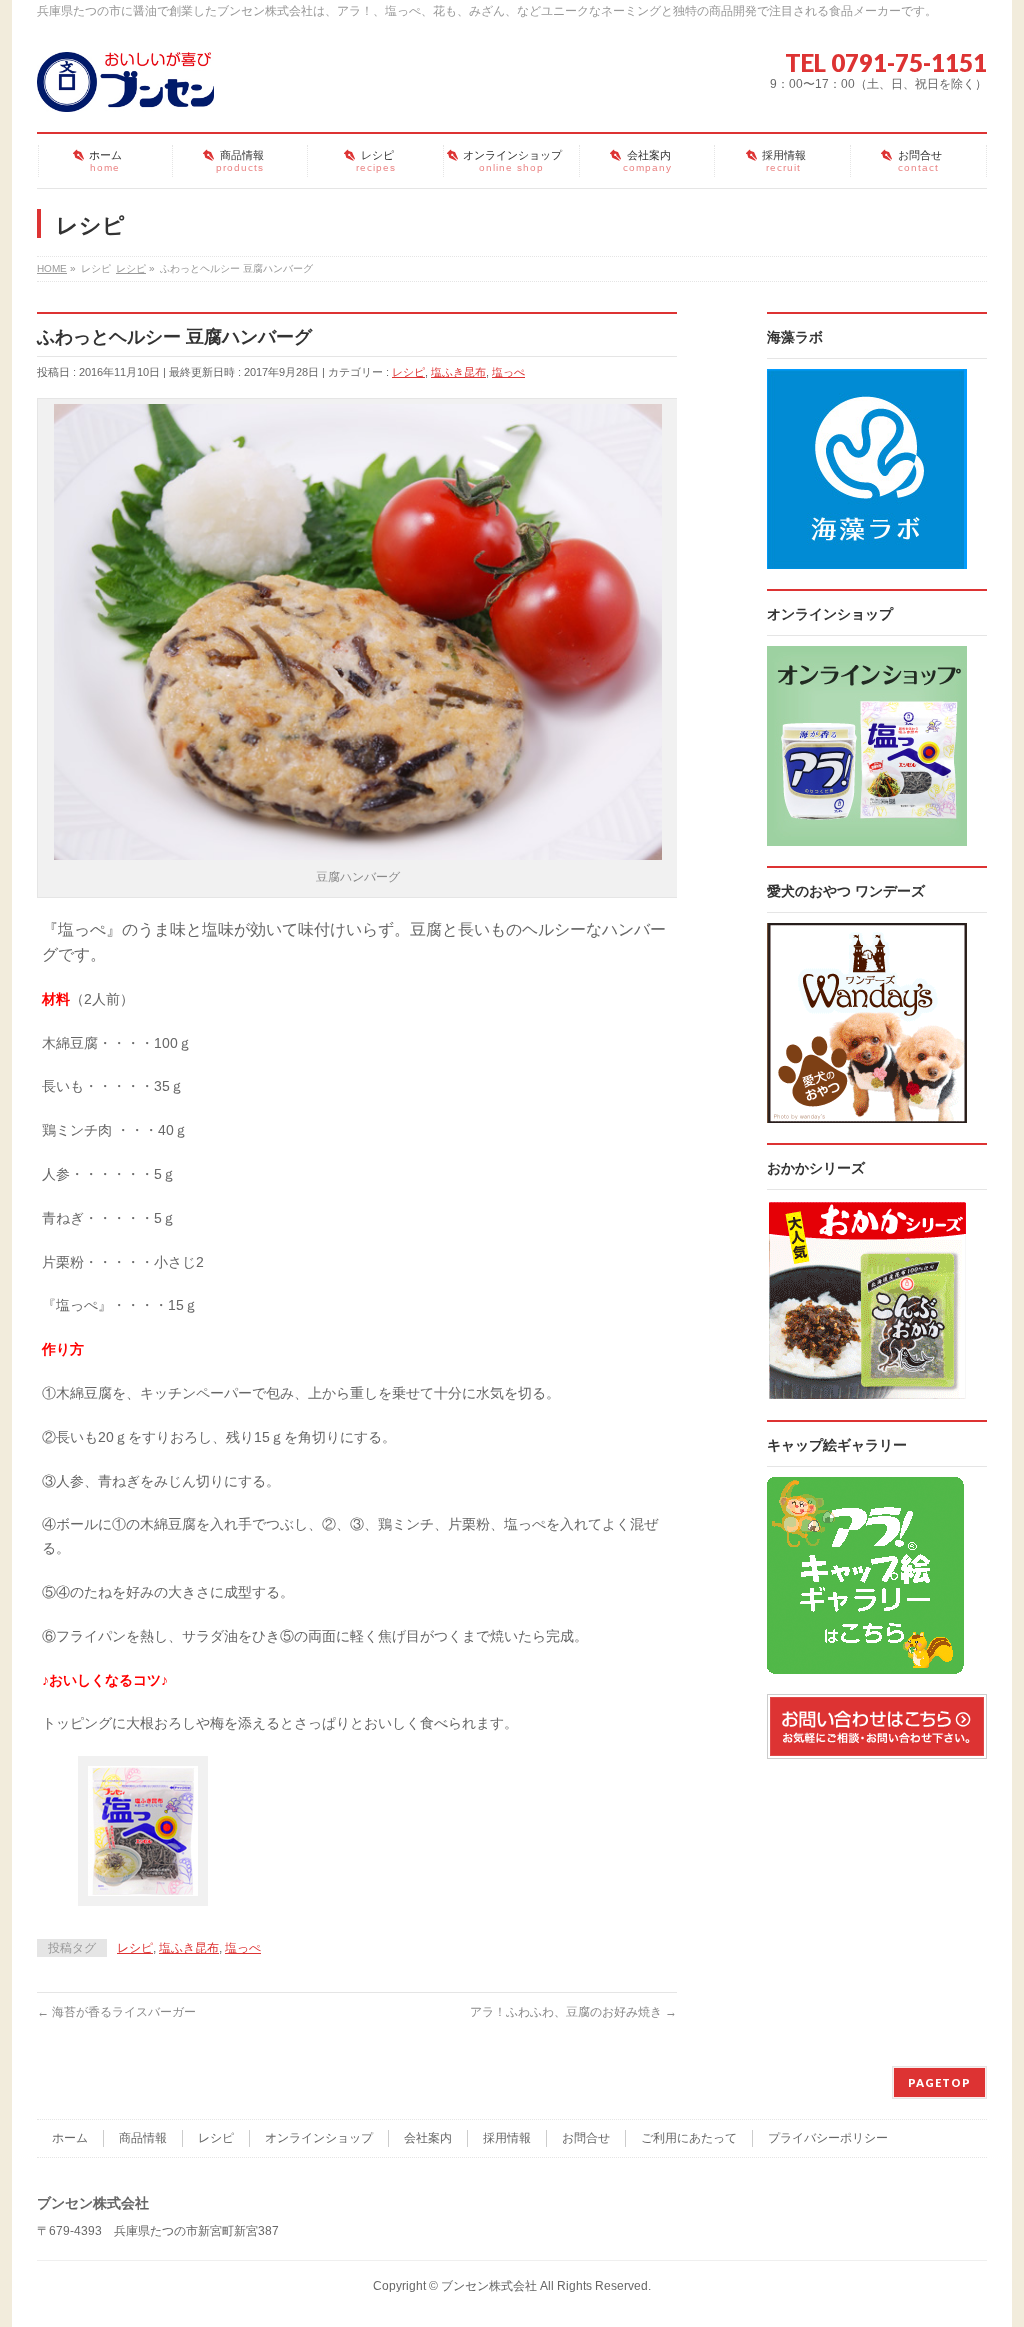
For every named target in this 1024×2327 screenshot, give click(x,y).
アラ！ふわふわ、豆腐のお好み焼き (573, 2012)
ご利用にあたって (689, 2138)
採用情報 (507, 2138)
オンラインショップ (319, 2138)
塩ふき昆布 (458, 372)
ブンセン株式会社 (489, 2286)
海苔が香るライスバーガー (116, 2012)
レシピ (408, 372)
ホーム (70, 2138)
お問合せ (586, 2138)
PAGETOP (939, 2082)
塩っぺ (508, 372)
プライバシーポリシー (828, 2138)
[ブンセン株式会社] (125, 89)
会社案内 (428, 2138)
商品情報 (143, 2138)
